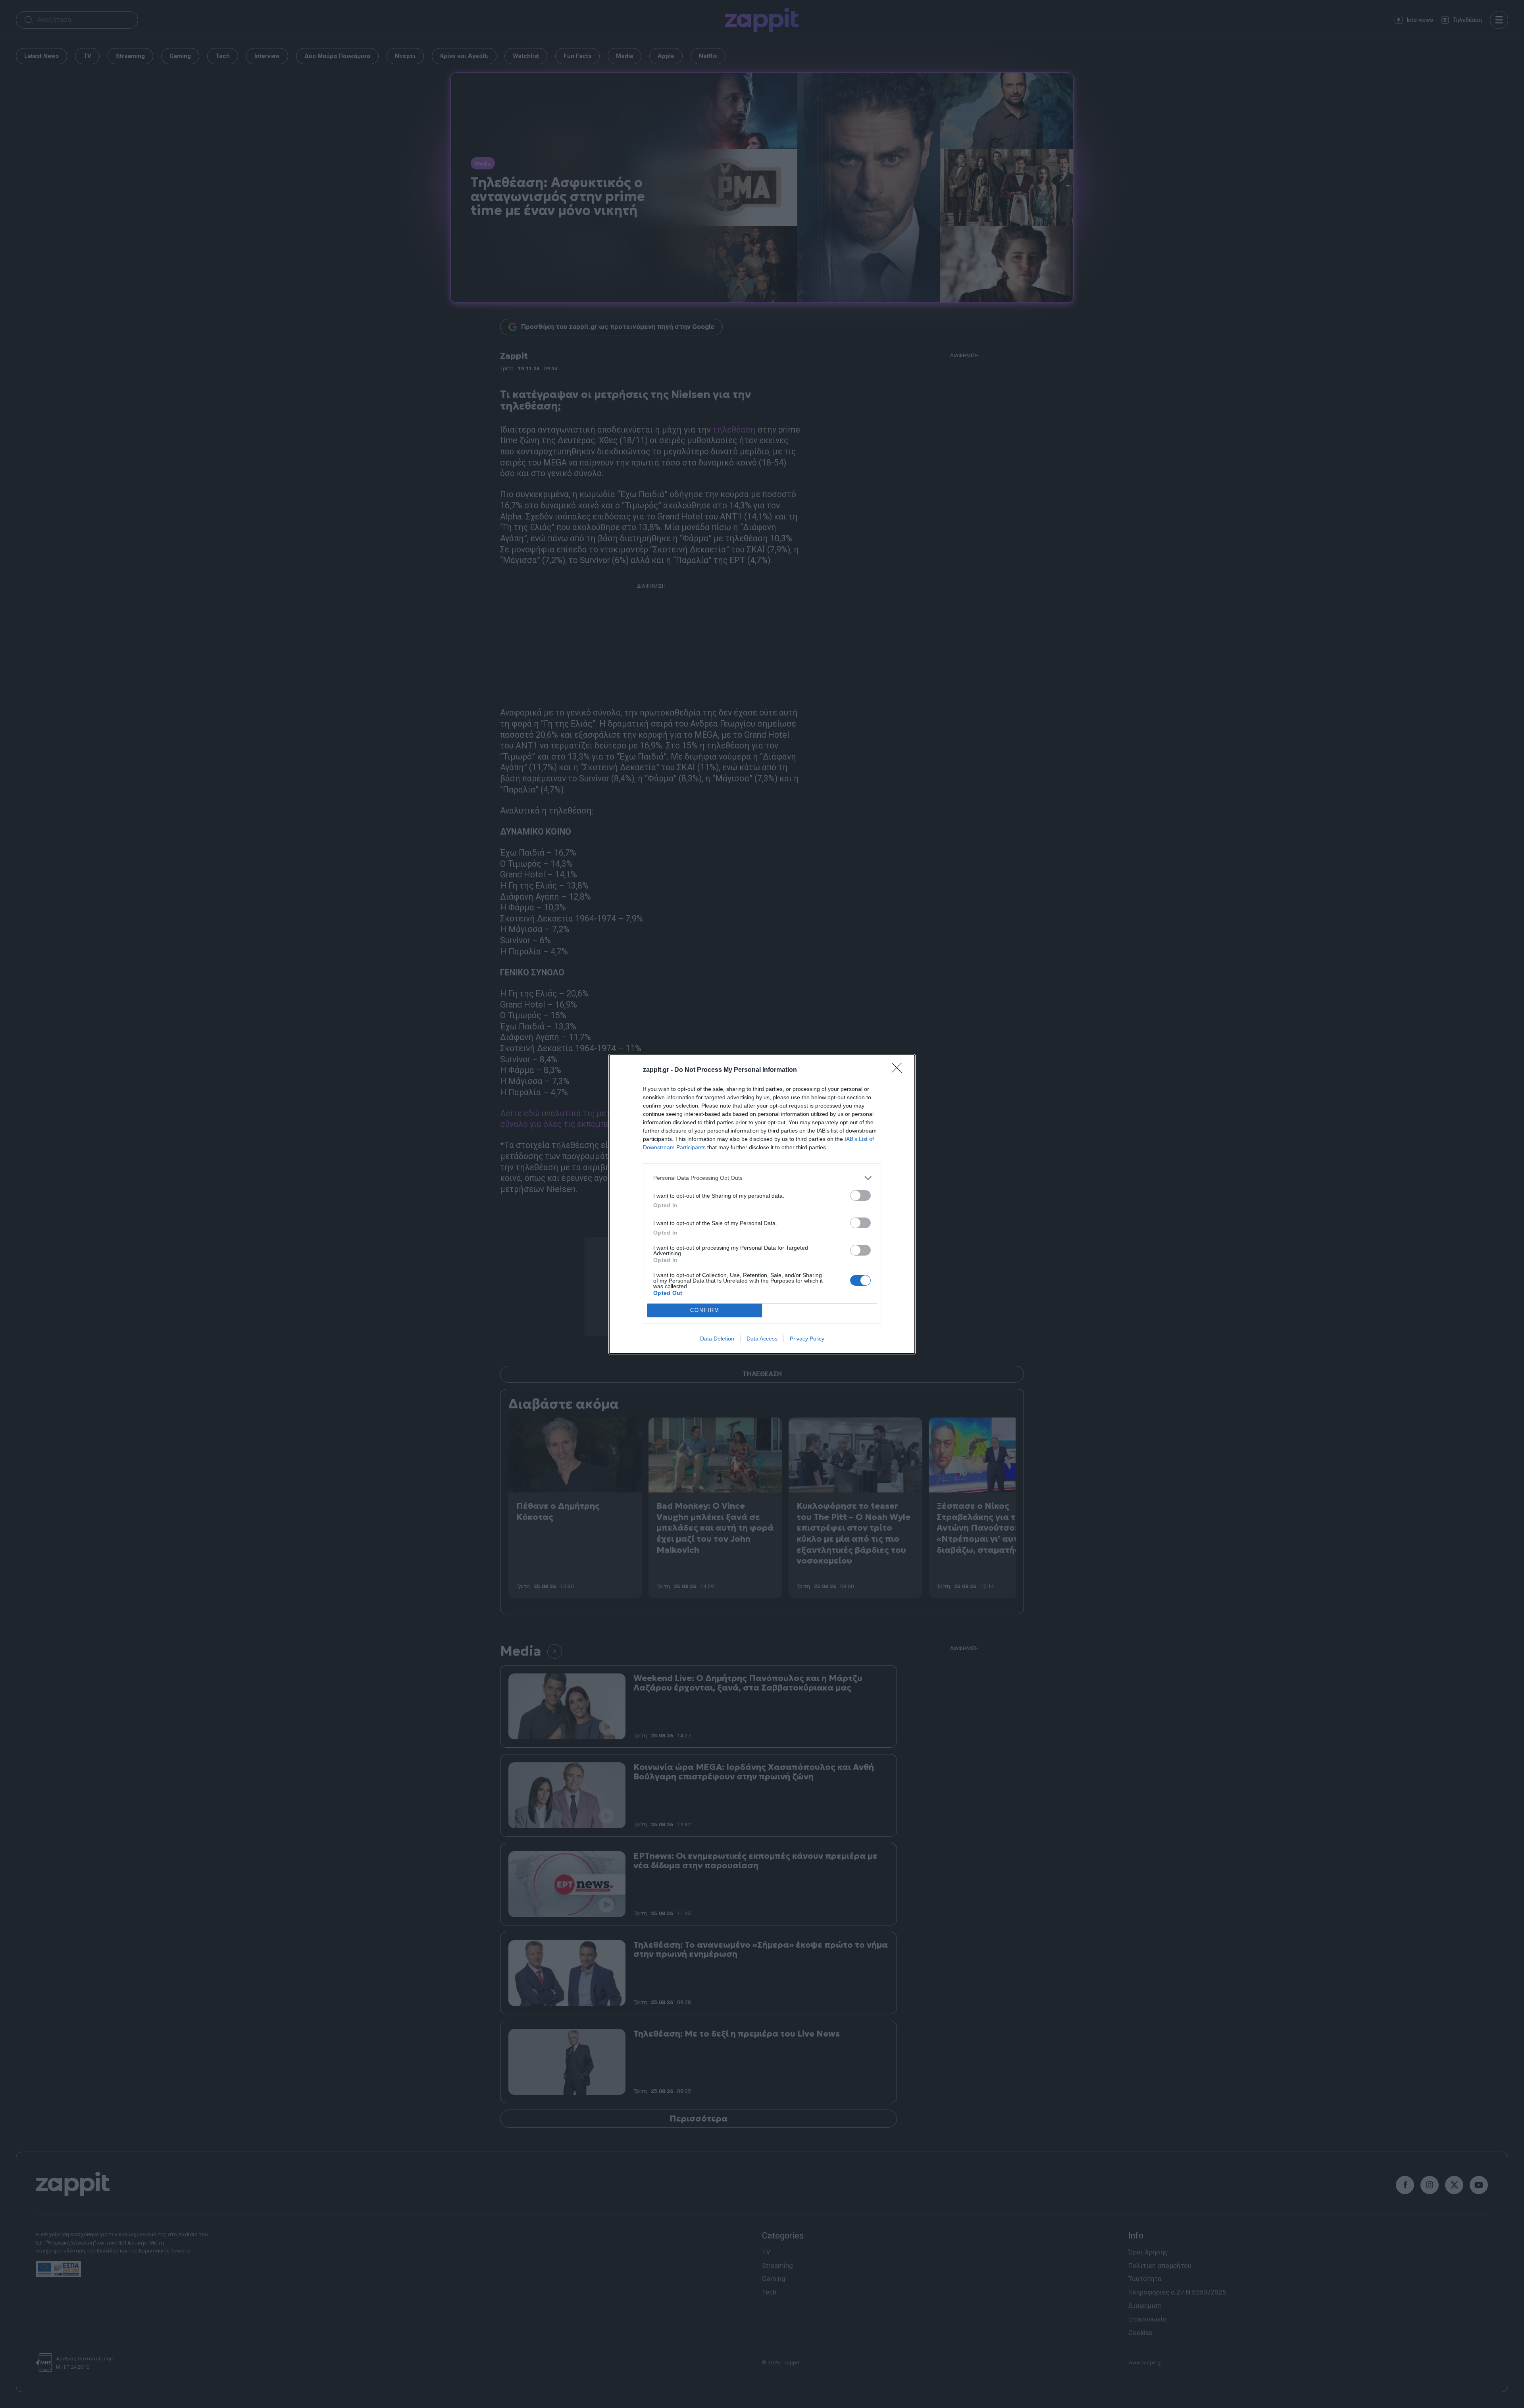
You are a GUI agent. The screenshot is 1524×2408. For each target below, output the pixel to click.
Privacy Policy (807, 1339)
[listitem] (762, 1178)
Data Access (762, 1339)
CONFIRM (705, 1310)
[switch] (860, 1195)
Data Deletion (717, 1339)
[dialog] (762, 1204)
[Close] (899, 1070)
